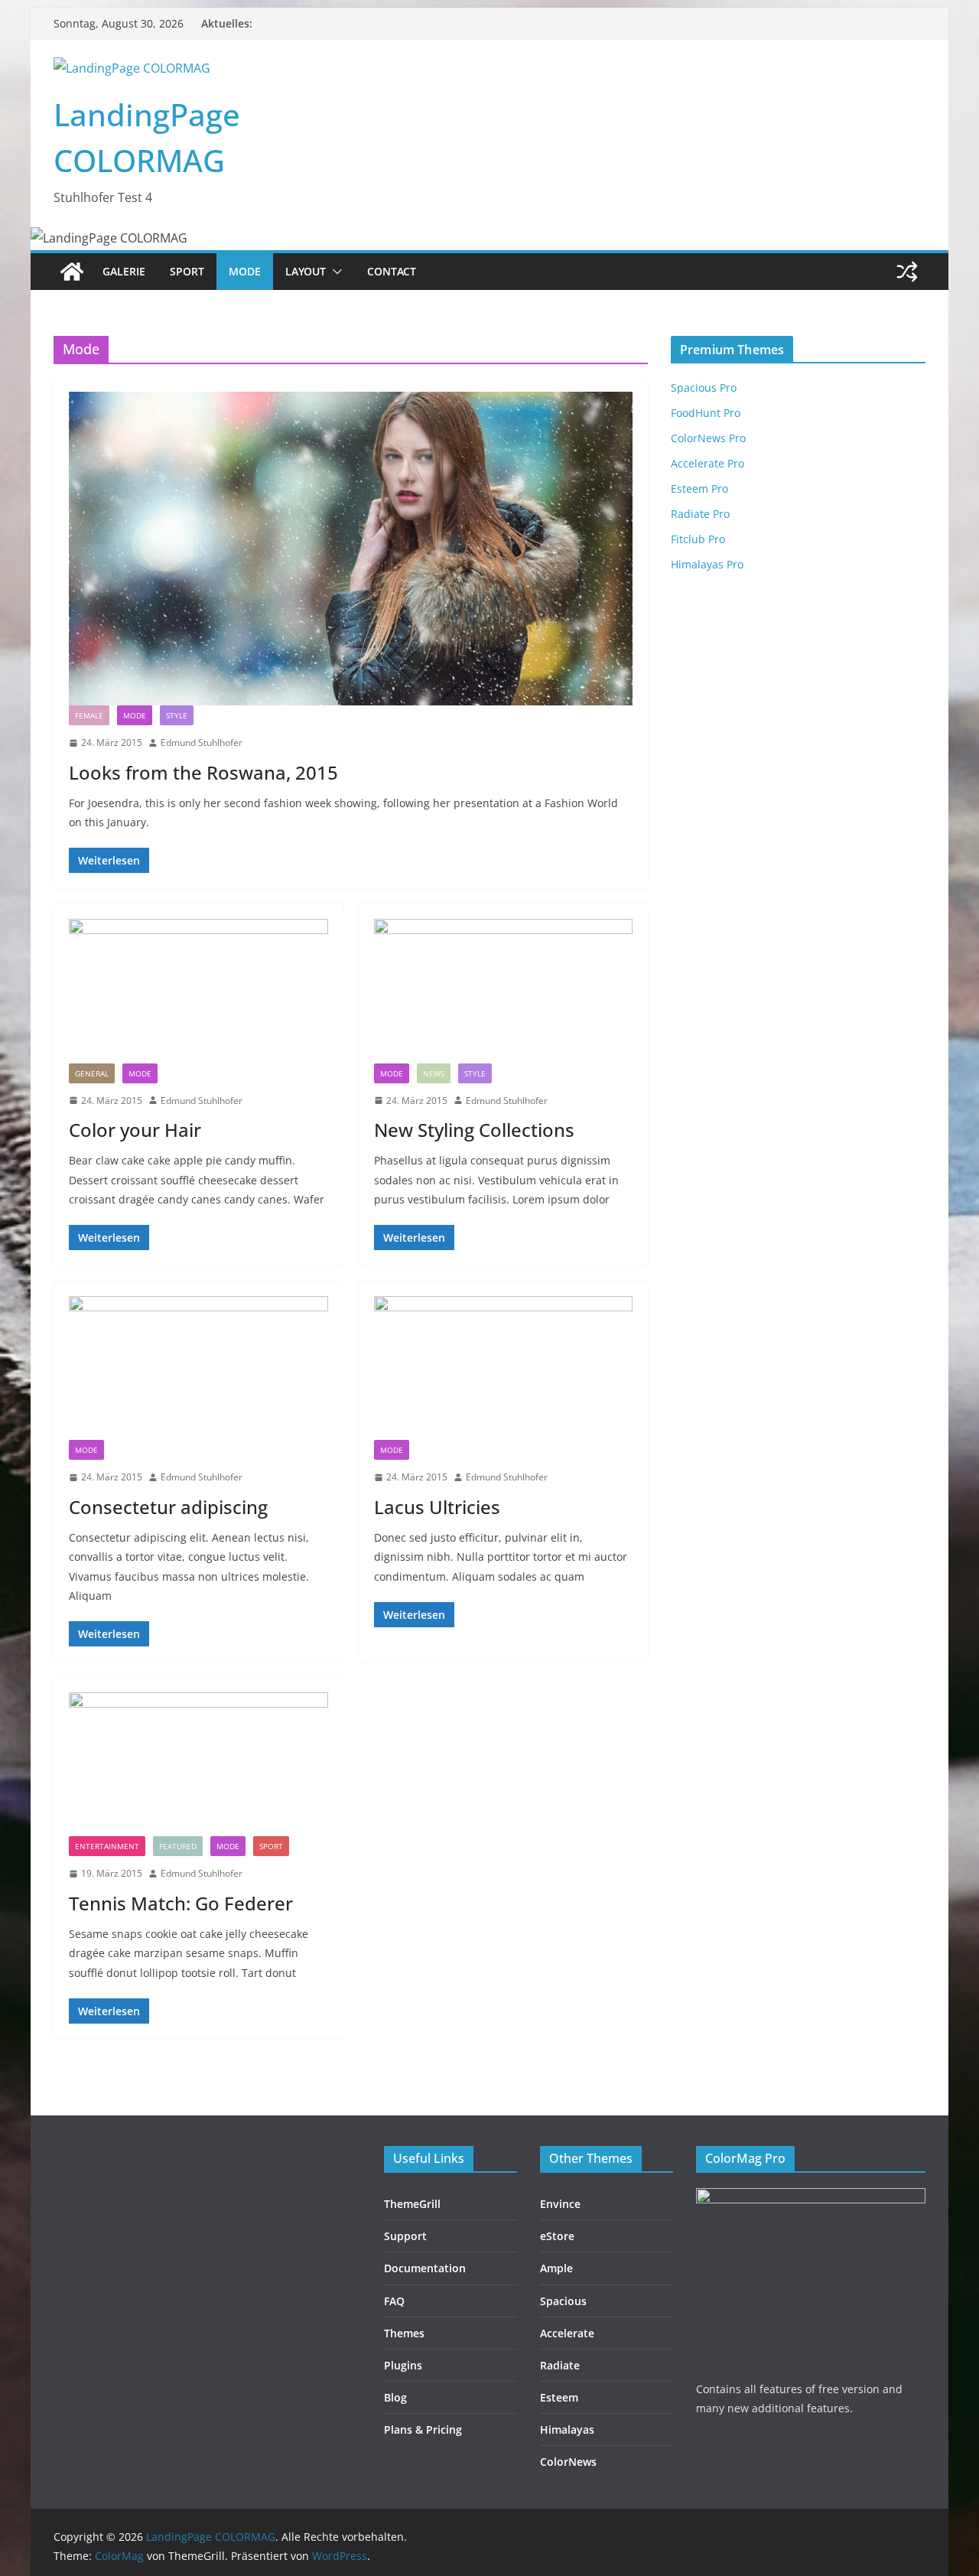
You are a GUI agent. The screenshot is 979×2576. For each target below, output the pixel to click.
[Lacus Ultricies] (504, 1368)
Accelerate (567, 2333)
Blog (395, 2397)
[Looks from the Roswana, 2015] (351, 549)
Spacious (563, 2301)
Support (405, 2236)
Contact (392, 271)
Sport (187, 271)
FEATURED (178, 1846)
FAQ (394, 2301)
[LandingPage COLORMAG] (72, 272)
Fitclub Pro (698, 539)
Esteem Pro (699, 488)
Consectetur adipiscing (168, 1507)
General (92, 1073)
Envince (560, 2204)
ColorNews (568, 2462)
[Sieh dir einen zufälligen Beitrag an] (907, 272)
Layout (306, 271)
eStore (557, 2236)
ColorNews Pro (708, 438)
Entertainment (107, 1846)
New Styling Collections (474, 1130)
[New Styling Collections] (504, 991)
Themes (404, 2333)
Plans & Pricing (423, 2429)
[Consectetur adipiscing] (198, 1368)
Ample (556, 2268)
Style (177, 715)
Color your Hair (135, 1130)
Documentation (425, 2268)
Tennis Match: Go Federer (181, 1903)
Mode (245, 271)
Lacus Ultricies (437, 1507)
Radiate (560, 2365)
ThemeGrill (412, 2204)
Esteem (559, 2397)
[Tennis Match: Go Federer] (198, 1764)
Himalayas (567, 2429)
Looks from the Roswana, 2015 (203, 772)
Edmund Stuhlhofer (202, 743)
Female (89, 715)
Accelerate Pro (707, 463)
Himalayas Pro (707, 564)
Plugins (403, 2365)
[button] (334, 272)
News (434, 1073)
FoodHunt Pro (706, 413)
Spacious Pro (704, 388)
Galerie (124, 271)
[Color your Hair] (198, 991)
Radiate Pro (700, 514)
